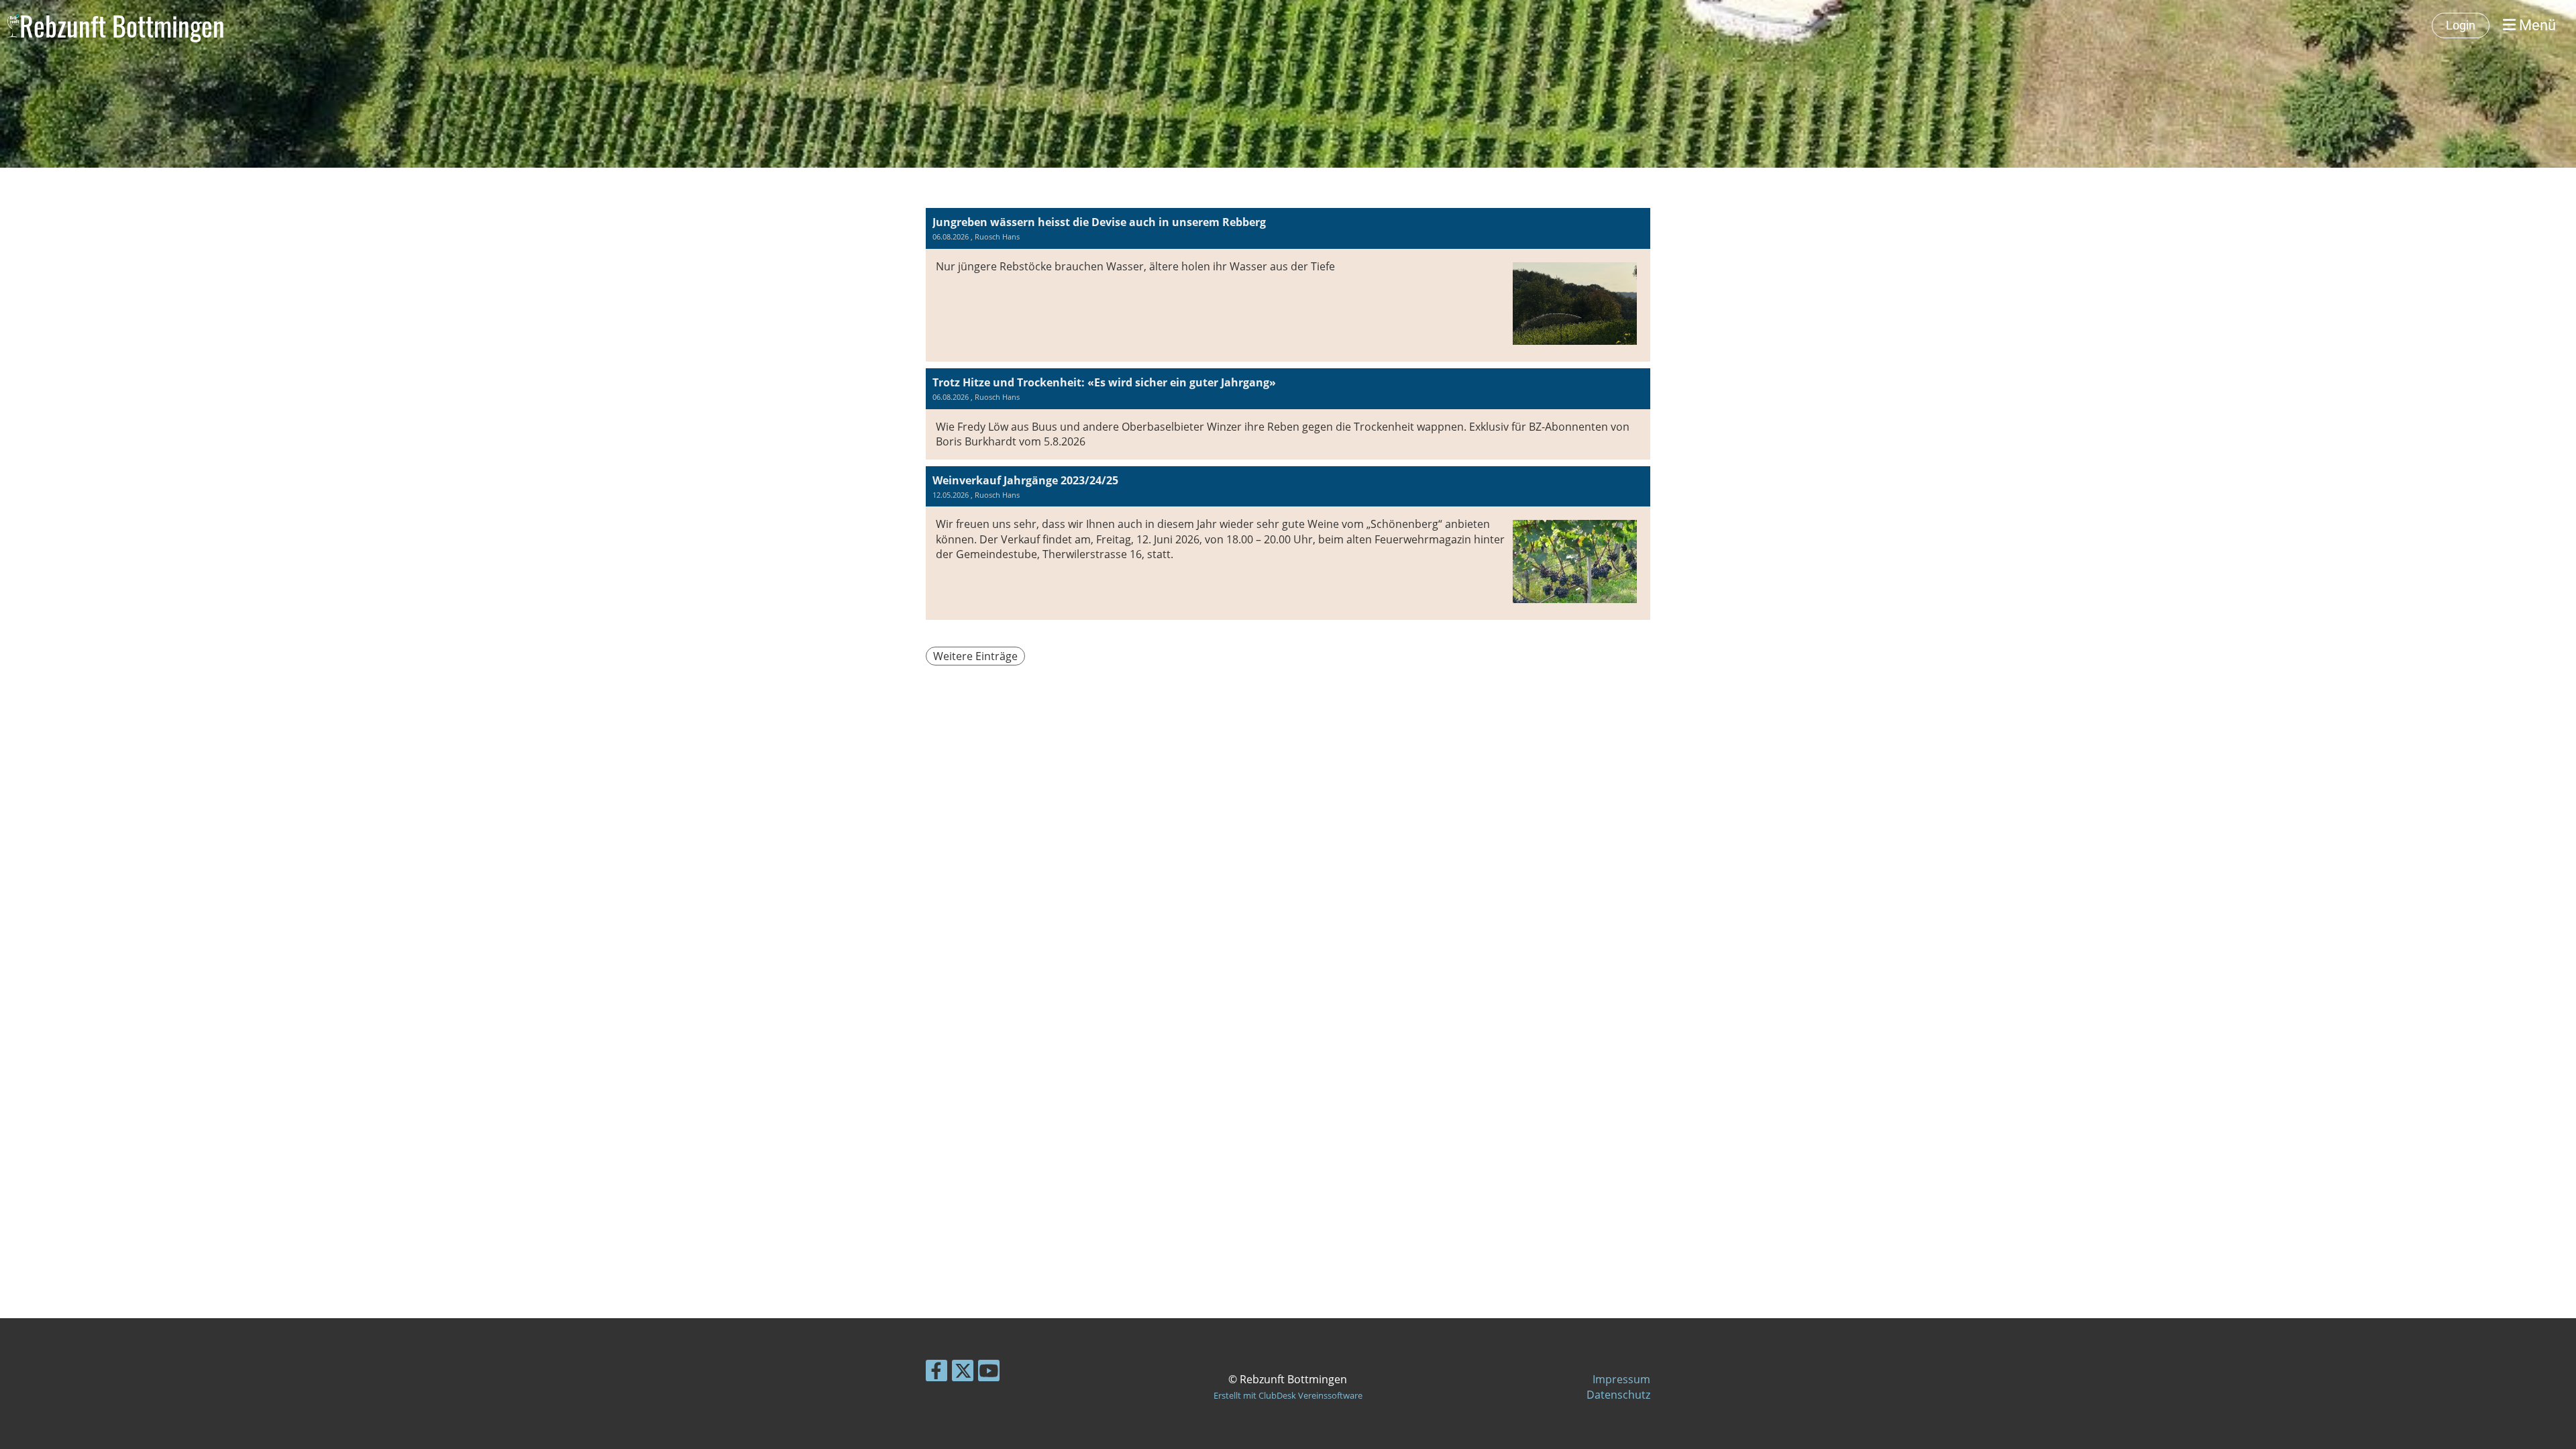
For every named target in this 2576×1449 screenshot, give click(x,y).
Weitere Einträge (975, 656)
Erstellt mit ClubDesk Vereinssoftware (1288, 1395)
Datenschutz (1618, 1395)
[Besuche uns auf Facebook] (936, 1373)
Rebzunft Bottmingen (122, 25)
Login (2461, 25)
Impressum (1621, 1379)
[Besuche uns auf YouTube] (989, 1373)
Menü (2536, 25)
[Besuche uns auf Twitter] (963, 1373)
